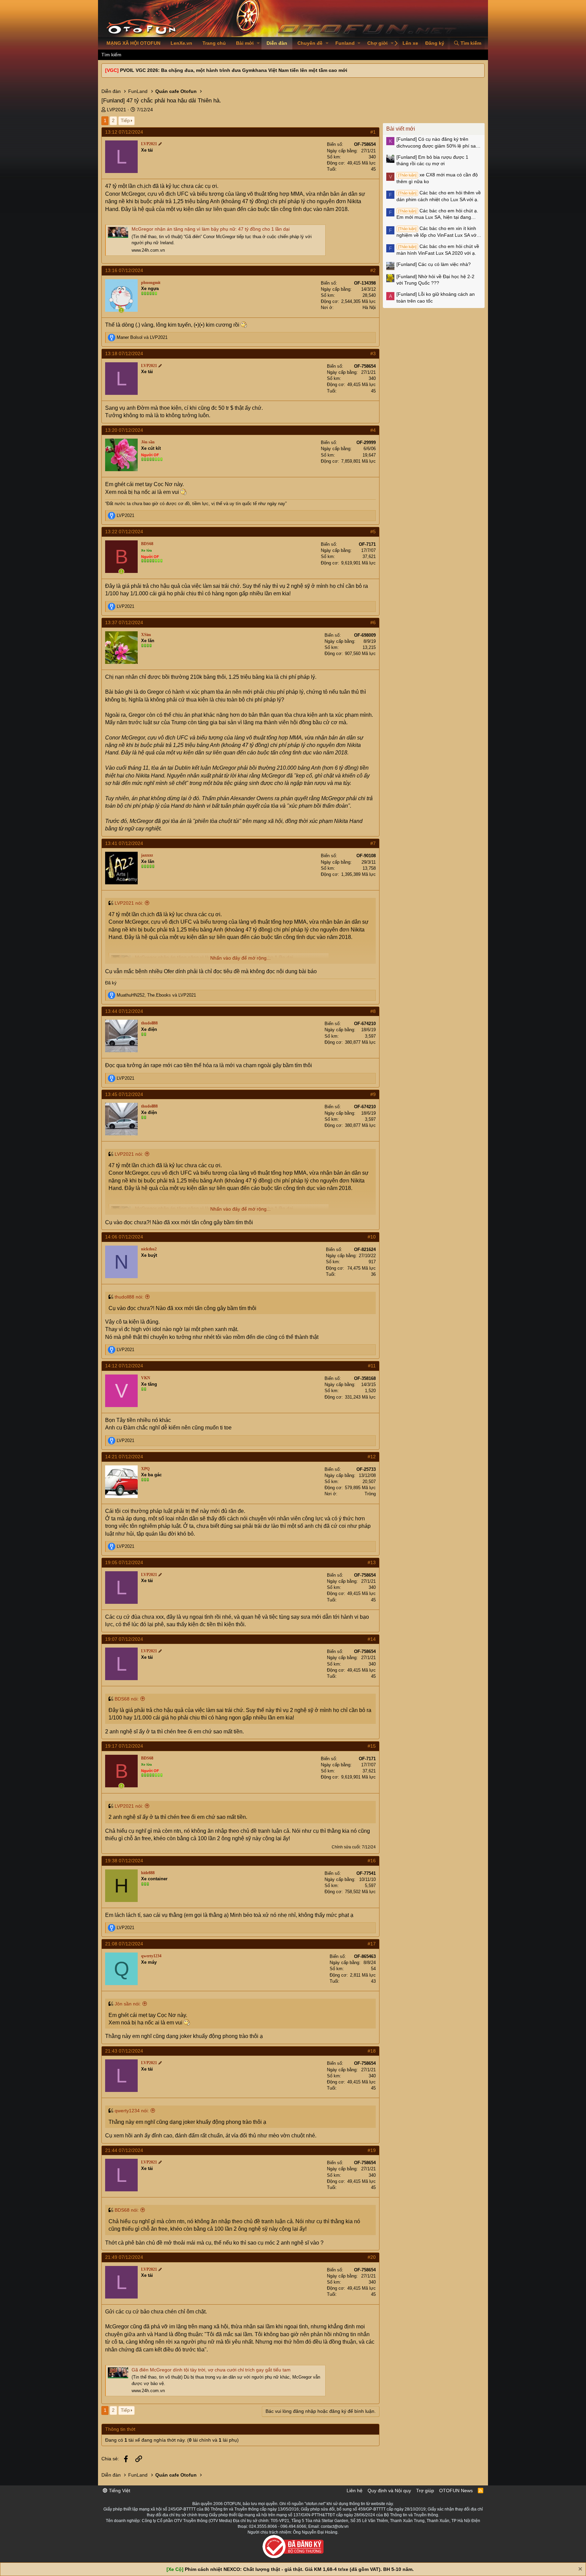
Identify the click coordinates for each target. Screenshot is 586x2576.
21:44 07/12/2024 (124, 2150)
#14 (372, 1639)
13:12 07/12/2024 (124, 132)
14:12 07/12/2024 (124, 1366)
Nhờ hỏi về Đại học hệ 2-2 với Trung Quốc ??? (435, 280)
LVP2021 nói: (129, 903)
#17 (372, 1944)
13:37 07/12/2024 (124, 622)
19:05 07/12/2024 (124, 1562)
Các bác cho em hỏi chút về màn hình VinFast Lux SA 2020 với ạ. (438, 250)
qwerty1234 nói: (132, 2111)
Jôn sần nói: (128, 2004)
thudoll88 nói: (129, 1297)
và (142, 337)
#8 (373, 1011)
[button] (258, 43)
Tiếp (125, 120)
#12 (372, 1457)
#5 (373, 532)
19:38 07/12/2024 (124, 1861)
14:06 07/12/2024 (124, 1237)
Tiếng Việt (119, 2491)
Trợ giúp (425, 2491)
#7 (373, 843)
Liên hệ (355, 2491)
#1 (373, 132)
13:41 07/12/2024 (124, 843)
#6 (373, 622)
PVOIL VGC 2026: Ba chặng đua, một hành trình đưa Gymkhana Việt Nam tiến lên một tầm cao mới (234, 70)
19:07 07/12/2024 (124, 1639)
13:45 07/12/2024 (124, 1094)
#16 (372, 1861)
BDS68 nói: (127, 1699)
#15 (372, 1746)
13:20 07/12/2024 (124, 430)
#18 (372, 2051)
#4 (373, 430)
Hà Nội (369, 307)
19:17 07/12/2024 (124, 1746)
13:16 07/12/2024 (124, 270)
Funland (345, 43)
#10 (372, 1237)
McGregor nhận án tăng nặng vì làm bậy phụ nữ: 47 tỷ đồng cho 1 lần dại (211, 229)
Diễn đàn (277, 43)
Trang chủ (214, 43)
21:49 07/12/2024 (124, 2257)
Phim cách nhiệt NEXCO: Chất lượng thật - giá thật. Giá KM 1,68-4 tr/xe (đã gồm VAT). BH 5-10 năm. (299, 2569)
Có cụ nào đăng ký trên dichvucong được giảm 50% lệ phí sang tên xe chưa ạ (439, 143)
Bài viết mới (401, 129)
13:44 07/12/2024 (124, 1011)
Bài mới (245, 43)
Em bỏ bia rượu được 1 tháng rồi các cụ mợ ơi (432, 160)
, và (156, 995)
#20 (372, 2257)
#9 (373, 1094)
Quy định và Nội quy (389, 2491)
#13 (372, 1562)
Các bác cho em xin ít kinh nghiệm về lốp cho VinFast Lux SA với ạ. (437, 232)
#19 (372, 2150)
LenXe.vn (181, 43)
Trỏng (370, 1494)
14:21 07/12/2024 (124, 1457)
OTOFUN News (456, 2491)
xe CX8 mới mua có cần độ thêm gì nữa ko (437, 178)
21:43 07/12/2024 (124, 2051)
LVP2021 (116, 110)
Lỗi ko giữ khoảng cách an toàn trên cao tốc (436, 297)
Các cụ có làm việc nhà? (434, 264)
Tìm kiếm (111, 55)
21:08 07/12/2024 (124, 1944)
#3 (373, 353)
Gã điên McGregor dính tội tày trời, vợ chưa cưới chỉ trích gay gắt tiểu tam (211, 2370)
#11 (372, 1366)
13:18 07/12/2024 (124, 353)
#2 (373, 270)
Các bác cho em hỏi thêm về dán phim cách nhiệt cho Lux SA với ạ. (439, 196)
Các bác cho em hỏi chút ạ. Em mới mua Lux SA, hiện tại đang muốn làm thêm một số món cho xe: (437, 214)
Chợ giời (377, 43)
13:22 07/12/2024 (124, 532)
